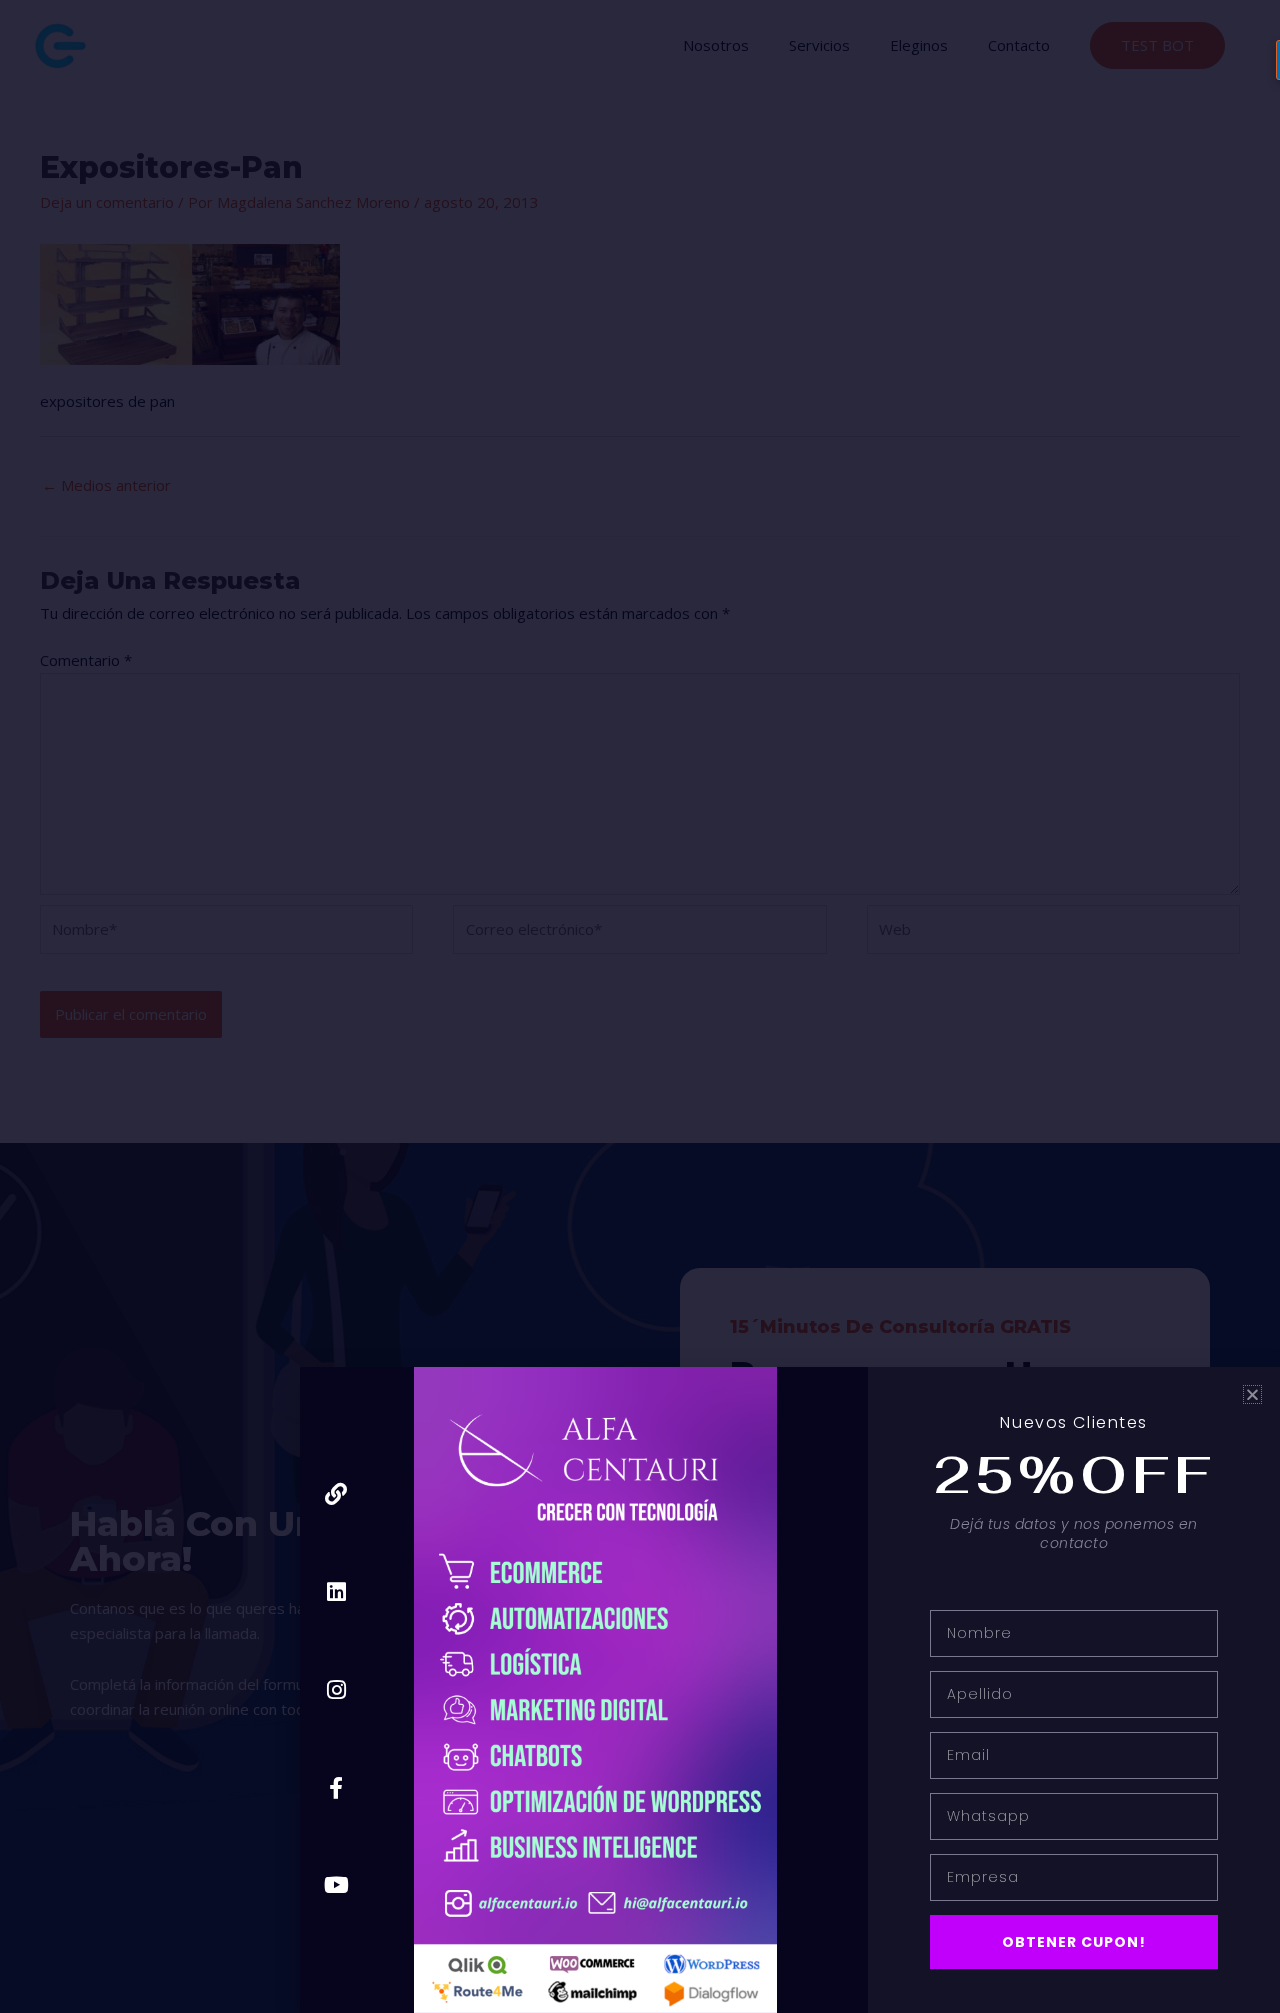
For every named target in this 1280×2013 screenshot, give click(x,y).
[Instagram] (336, 1689)
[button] (1252, 1394)
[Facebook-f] (336, 1787)
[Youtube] (336, 1885)
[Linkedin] (336, 1592)
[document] (640, 1006)
